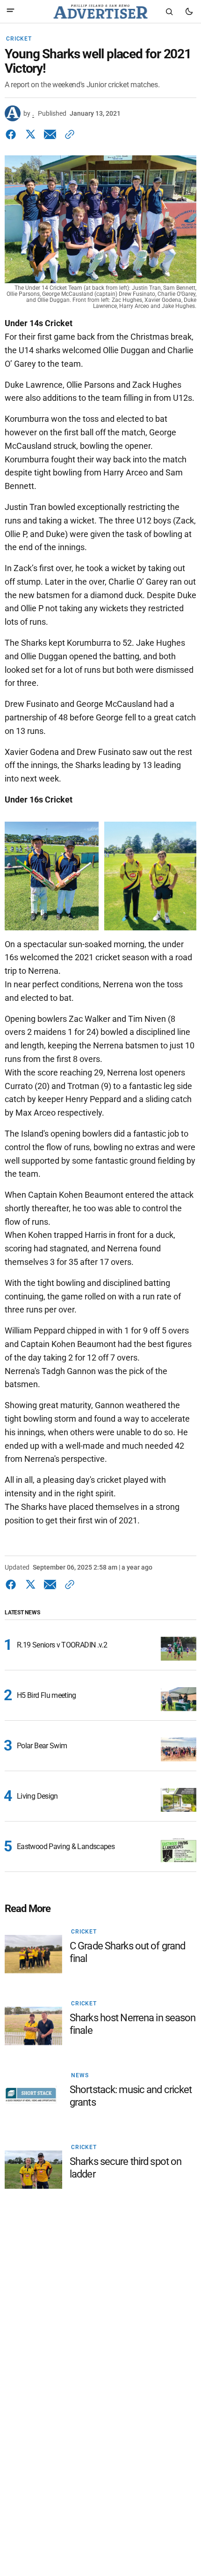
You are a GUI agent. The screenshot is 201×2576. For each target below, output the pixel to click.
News (80, 2075)
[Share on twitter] (30, 134)
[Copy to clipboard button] (68, 134)
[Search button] (169, 12)
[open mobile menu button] (11, 11)
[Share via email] (50, 134)
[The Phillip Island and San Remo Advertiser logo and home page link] (101, 12)
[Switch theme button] (189, 12)
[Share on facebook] (13, 134)
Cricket (19, 39)
